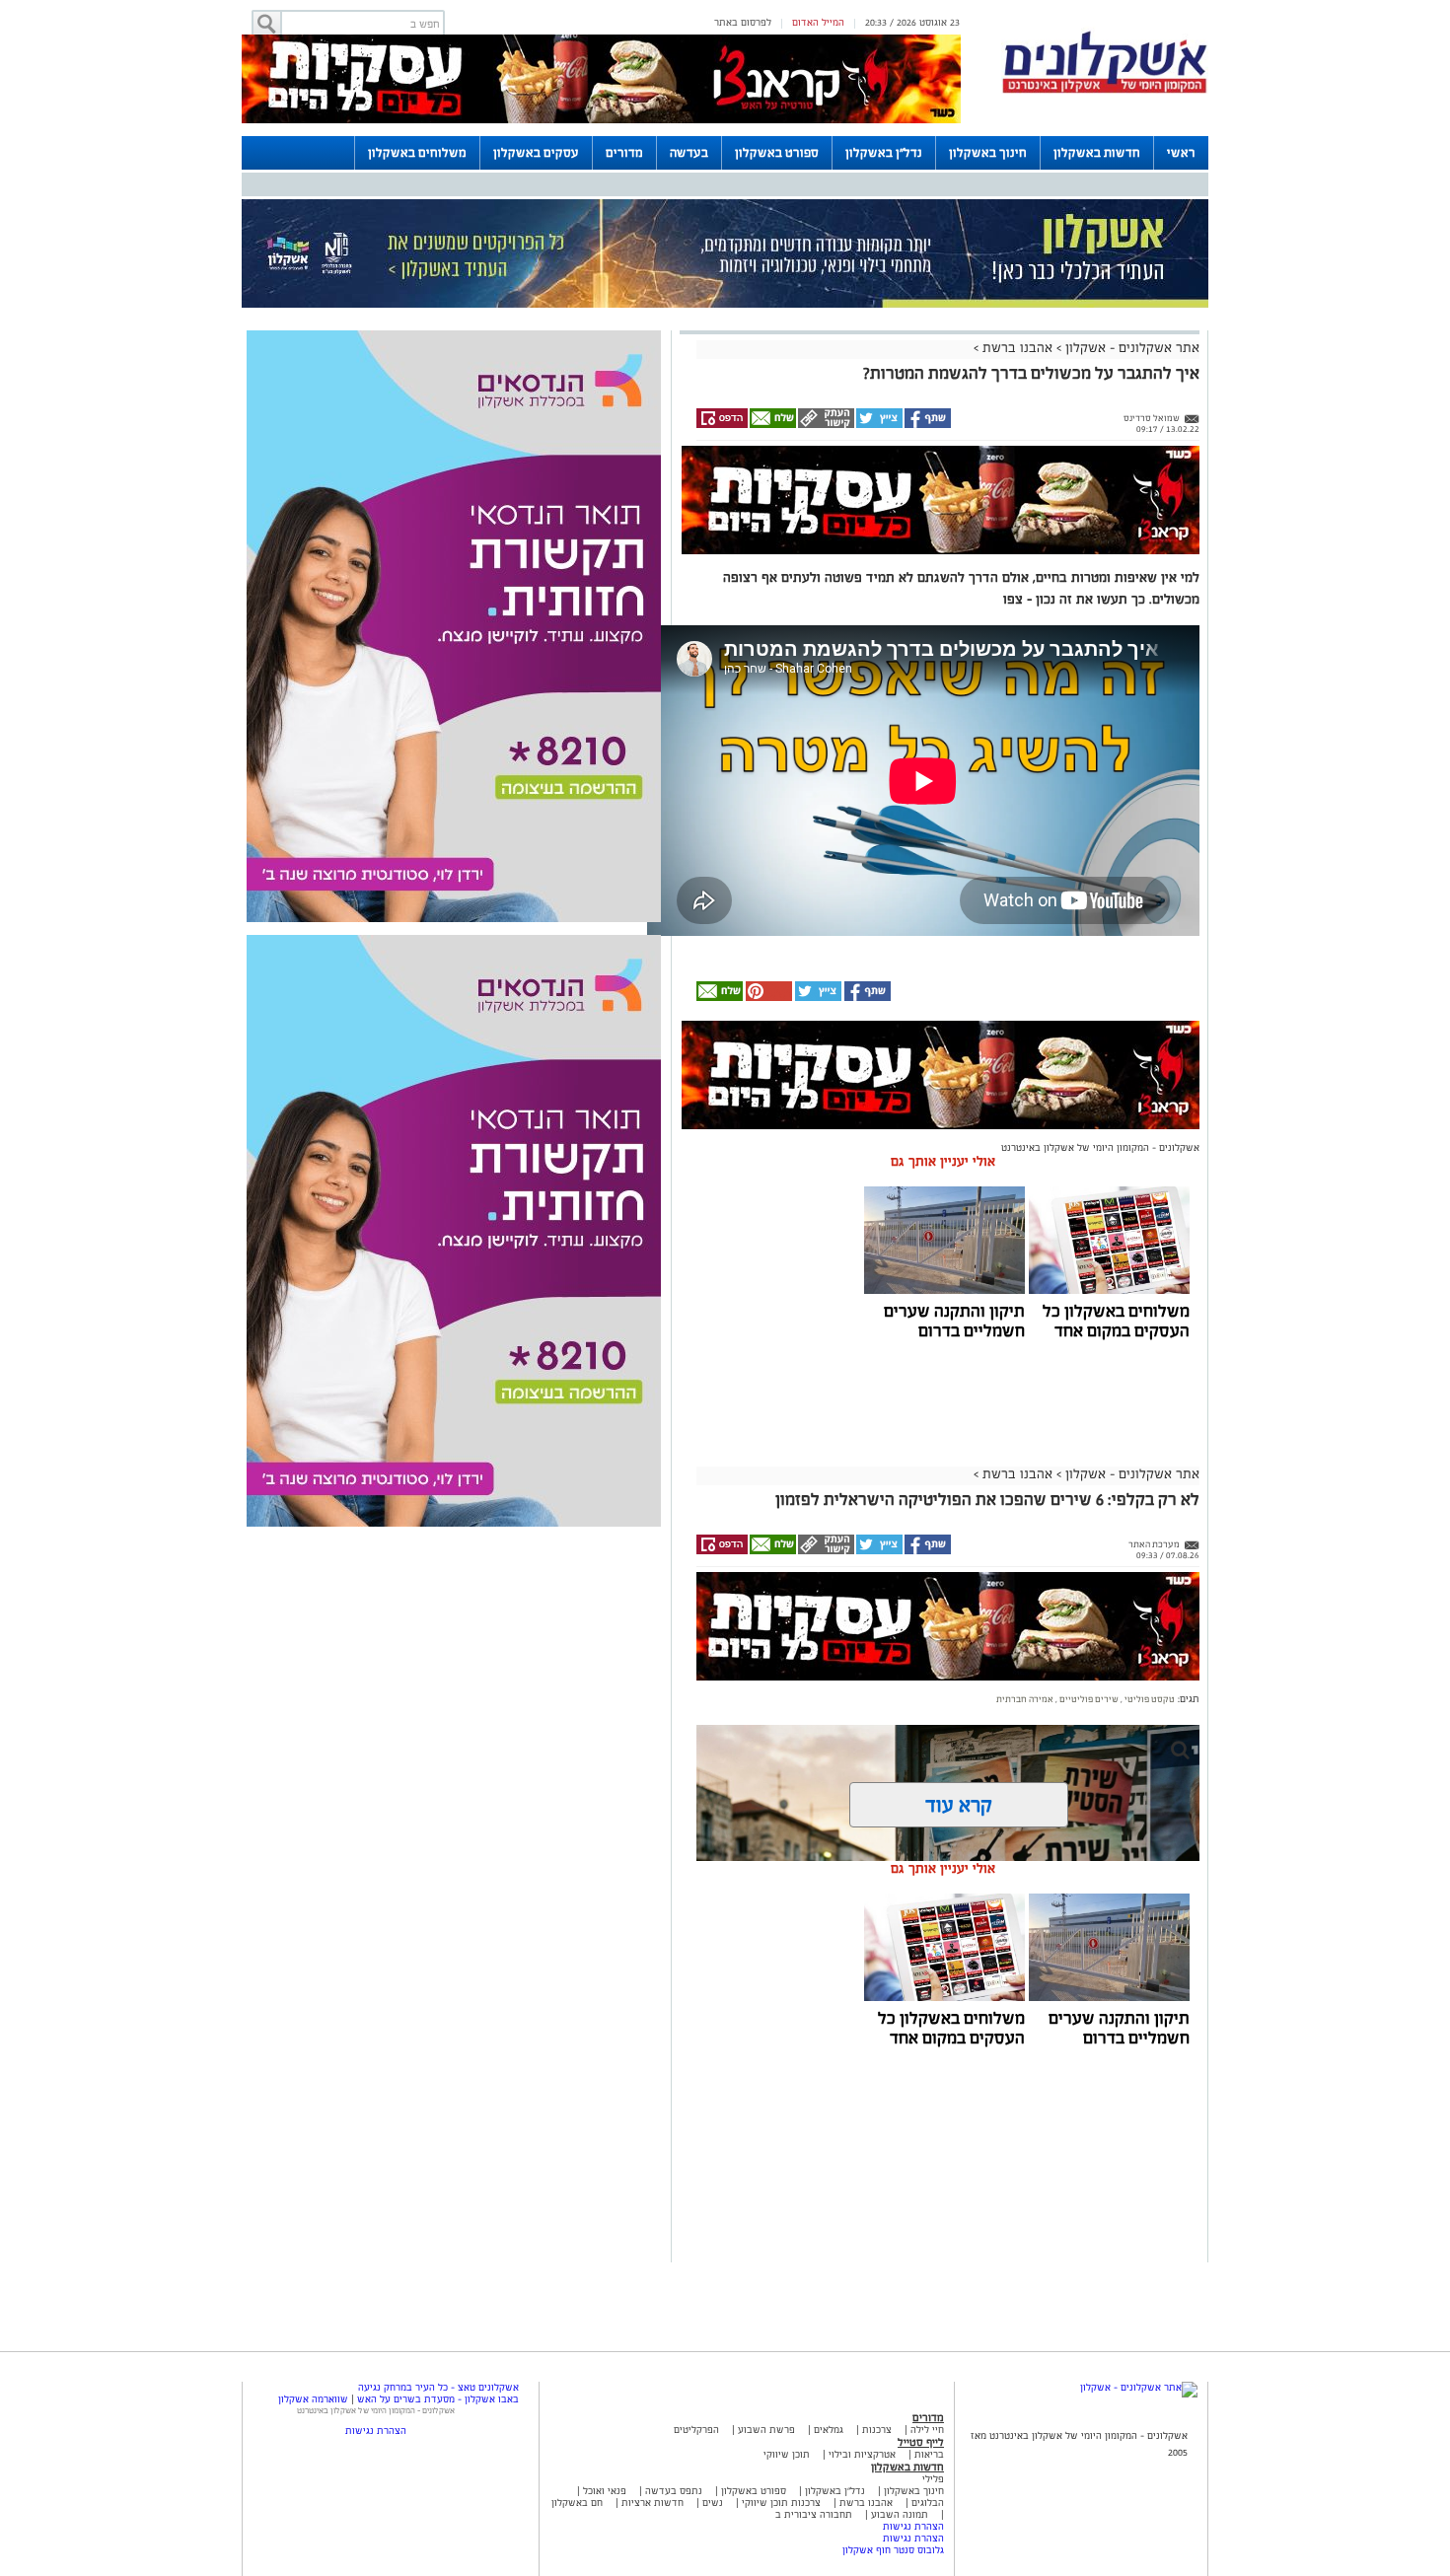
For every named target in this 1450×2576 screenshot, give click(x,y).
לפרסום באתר (743, 22)
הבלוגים (928, 2503)
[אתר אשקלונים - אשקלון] (1139, 2387)
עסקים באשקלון (536, 153)
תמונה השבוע (900, 2514)
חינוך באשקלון (988, 153)
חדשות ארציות (651, 2503)
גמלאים (829, 2430)
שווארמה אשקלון (313, 2399)
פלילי (933, 2479)
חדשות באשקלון (1097, 153)
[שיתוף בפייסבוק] (927, 425)
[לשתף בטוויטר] (878, 425)
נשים (713, 2503)
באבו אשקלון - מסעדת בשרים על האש (438, 2399)
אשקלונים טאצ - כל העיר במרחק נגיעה (438, 2387)
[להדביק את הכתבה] (767, 998)
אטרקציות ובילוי (862, 2454)
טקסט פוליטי (1149, 1699)
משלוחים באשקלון (417, 153)
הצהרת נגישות (913, 2526)
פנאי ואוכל (605, 2491)
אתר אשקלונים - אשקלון (1130, 348)
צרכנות (877, 2430)
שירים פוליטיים (1088, 1699)
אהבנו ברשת (1017, 348)
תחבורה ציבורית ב (814, 2514)
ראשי (1181, 153)
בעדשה (689, 153)
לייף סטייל (921, 2442)
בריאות (929, 2454)
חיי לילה (927, 2430)
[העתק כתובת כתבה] (825, 425)
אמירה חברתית (1025, 1699)
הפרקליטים (696, 2430)
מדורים (624, 153)
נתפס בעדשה (672, 2491)
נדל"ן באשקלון (884, 153)
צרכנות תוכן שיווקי (781, 2503)
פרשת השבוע (766, 2430)
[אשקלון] (1105, 90)
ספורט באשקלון (777, 153)
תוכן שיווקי (787, 2454)
